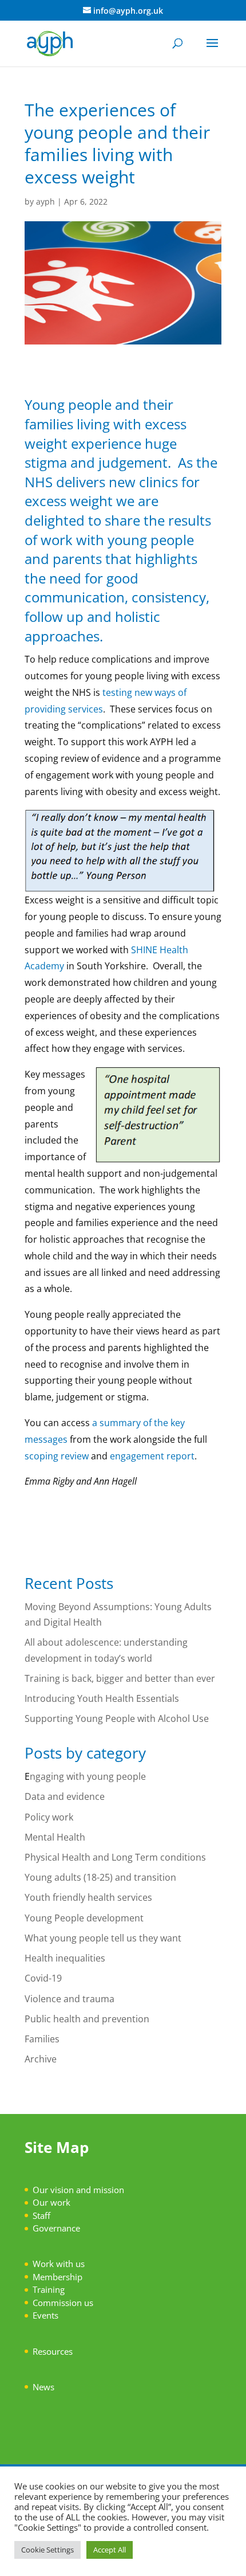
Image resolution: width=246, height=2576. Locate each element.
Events (45, 2315)
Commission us (63, 2303)
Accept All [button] (110, 2550)
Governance (56, 2228)
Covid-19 (43, 1978)
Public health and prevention (87, 2019)
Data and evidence (65, 1796)
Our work (51, 2202)
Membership (57, 2277)
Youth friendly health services (88, 1897)
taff (44, 2215)
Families (42, 2039)
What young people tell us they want (103, 1938)
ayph (45, 201)
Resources (53, 2351)
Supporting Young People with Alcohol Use (117, 1718)
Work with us (59, 2264)
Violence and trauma (70, 1999)
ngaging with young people (88, 1776)
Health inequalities (65, 1958)
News (43, 2387)
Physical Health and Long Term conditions (115, 1857)
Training (49, 2289)
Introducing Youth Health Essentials (104, 1698)
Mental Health (55, 1837)
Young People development (84, 1918)
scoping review (57, 1456)
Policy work (49, 1817)
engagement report (152, 1456)
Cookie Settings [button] (47, 2550)
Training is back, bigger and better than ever (121, 1678)
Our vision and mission (78, 2190)
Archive (41, 2059)
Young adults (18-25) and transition (100, 1877)
